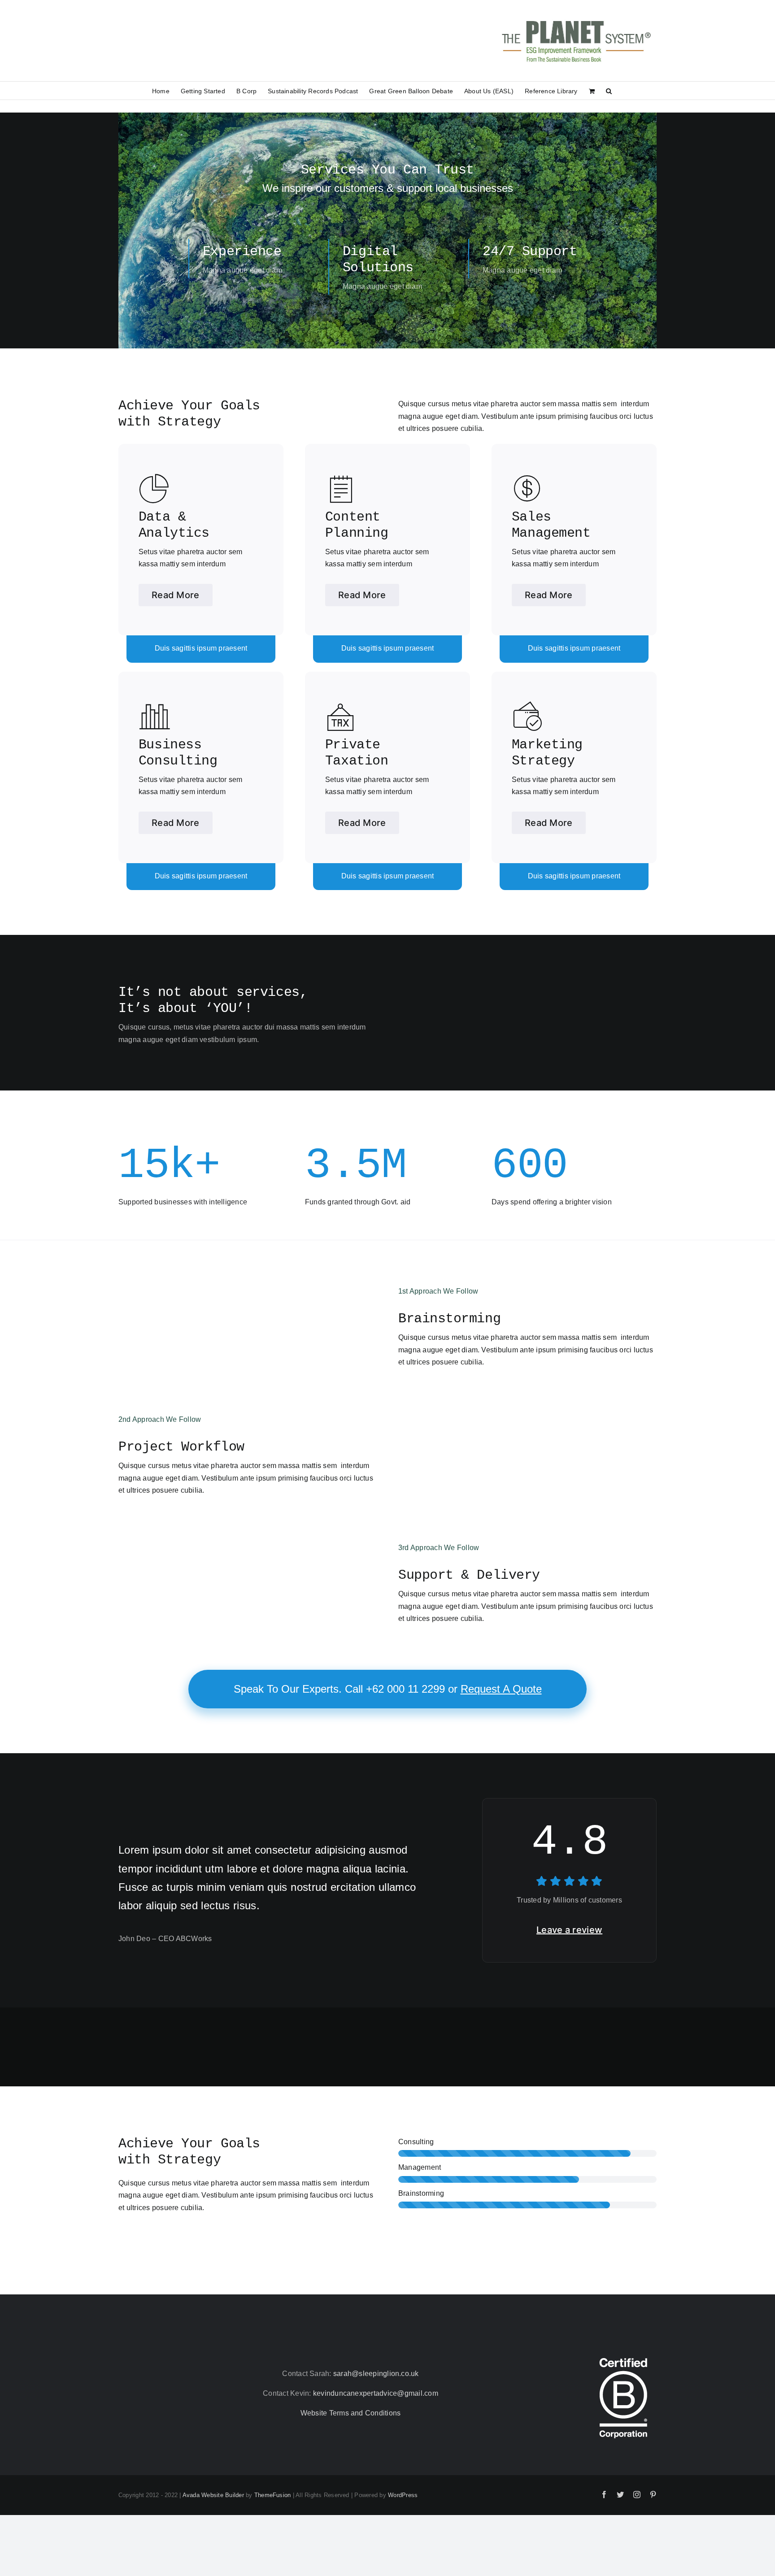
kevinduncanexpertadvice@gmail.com (376, 2393)
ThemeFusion (273, 2495)
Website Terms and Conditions (351, 2413)
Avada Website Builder (213, 2495)
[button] (609, 91)
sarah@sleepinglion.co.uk (376, 2374)
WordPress (403, 2495)
